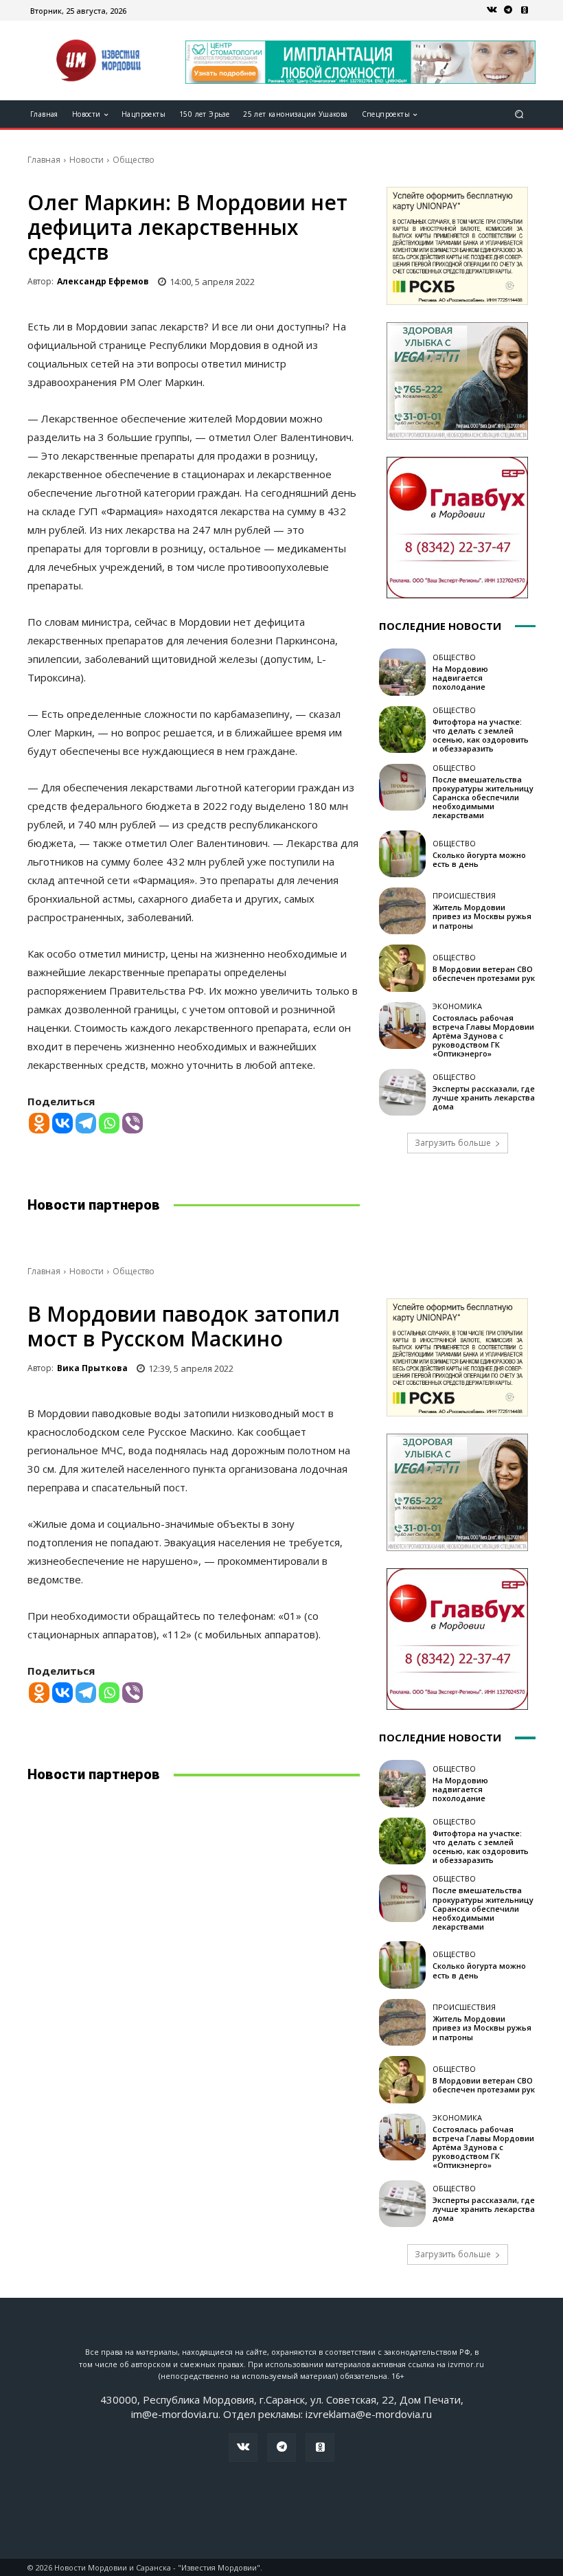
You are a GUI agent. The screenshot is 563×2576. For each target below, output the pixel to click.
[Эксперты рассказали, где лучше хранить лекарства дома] (402, 1092)
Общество (134, 160)
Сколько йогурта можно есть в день (479, 859)
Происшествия (464, 895)
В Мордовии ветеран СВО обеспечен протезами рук (484, 973)
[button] (519, 114)
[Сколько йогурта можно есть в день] (402, 854)
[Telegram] (508, 10)
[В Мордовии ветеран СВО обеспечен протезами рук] (402, 968)
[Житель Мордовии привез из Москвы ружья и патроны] (402, 911)
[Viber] (133, 1123)
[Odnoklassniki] (39, 1123)
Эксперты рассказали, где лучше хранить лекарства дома (484, 1097)
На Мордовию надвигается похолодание (460, 678)
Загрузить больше (453, 1143)
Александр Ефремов (103, 281)
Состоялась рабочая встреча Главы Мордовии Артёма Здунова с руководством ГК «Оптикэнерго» (483, 1036)
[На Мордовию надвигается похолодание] (402, 672)
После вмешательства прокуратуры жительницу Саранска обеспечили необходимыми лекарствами (483, 798)
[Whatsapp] (109, 1123)
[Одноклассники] (525, 10)
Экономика (457, 1006)
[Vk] (492, 10)
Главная (44, 160)
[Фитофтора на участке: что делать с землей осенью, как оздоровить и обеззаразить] (402, 730)
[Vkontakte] (62, 1123)
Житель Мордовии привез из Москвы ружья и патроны (482, 916)
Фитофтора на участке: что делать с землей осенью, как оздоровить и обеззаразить (481, 735)
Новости (87, 160)
